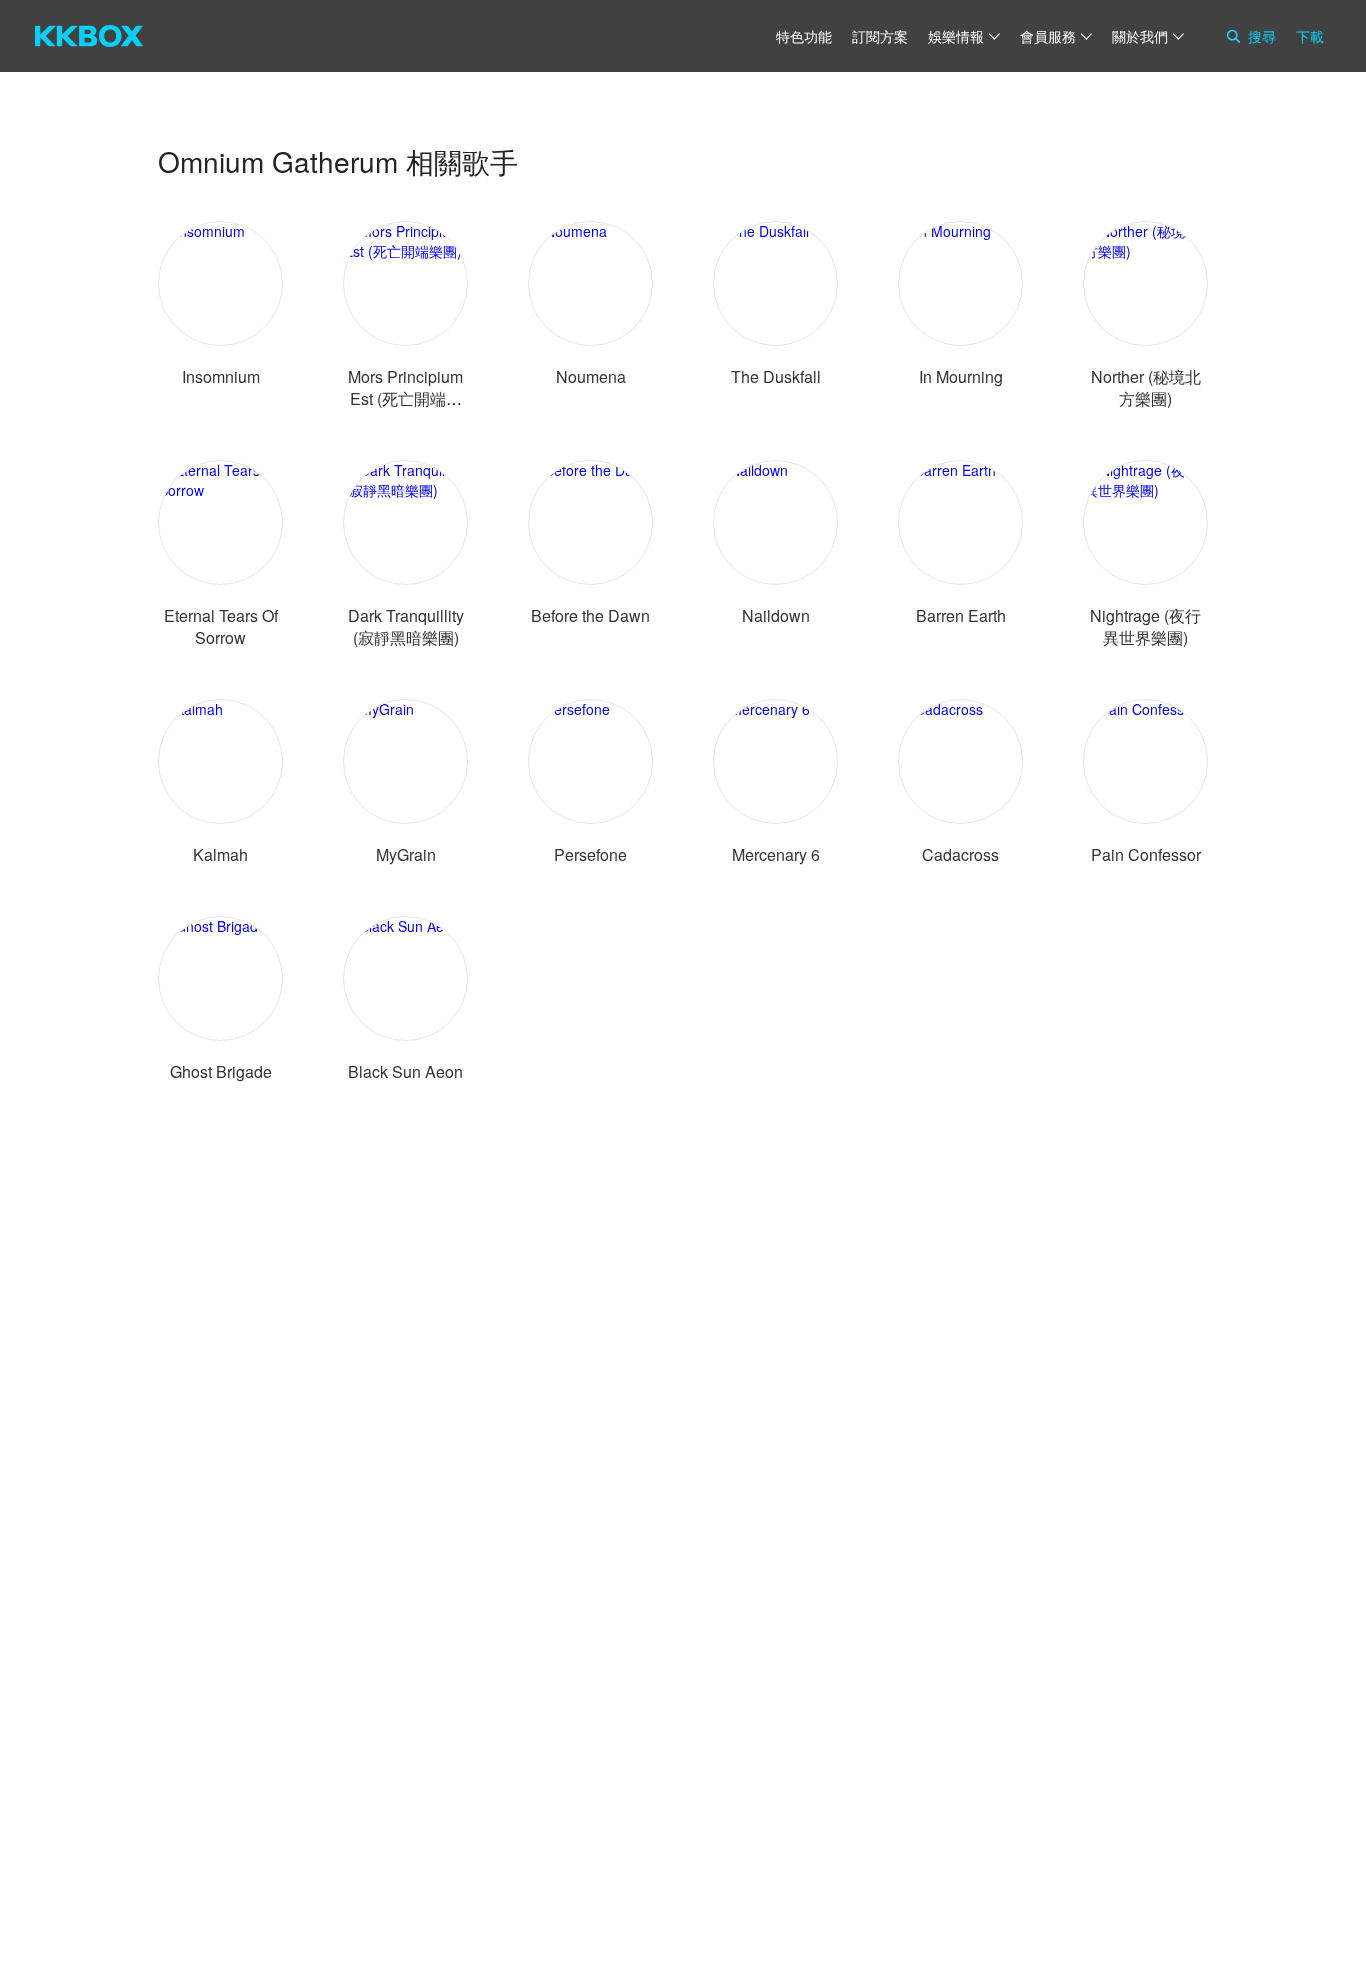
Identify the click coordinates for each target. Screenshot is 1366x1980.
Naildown (776, 615)
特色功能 (804, 36)
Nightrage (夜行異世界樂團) (1145, 626)
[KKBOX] (89, 36)
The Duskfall (776, 376)
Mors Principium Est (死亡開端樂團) (405, 398)
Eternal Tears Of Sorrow (221, 626)
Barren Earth (961, 615)
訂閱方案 (880, 36)
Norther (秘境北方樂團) (1146, 387)
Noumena (591, 376)
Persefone (590, 854)
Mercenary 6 (776, 854)
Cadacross (960, 854)
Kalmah (220, 854)
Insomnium (221, 376)
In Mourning (961, 376)
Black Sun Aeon (405, 1071)
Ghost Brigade (221, 1071)
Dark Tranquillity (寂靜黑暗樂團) (406, 626)
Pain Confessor (1146, 854)
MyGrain (406, 854)
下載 (1310, 36)
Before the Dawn (590, 615)
